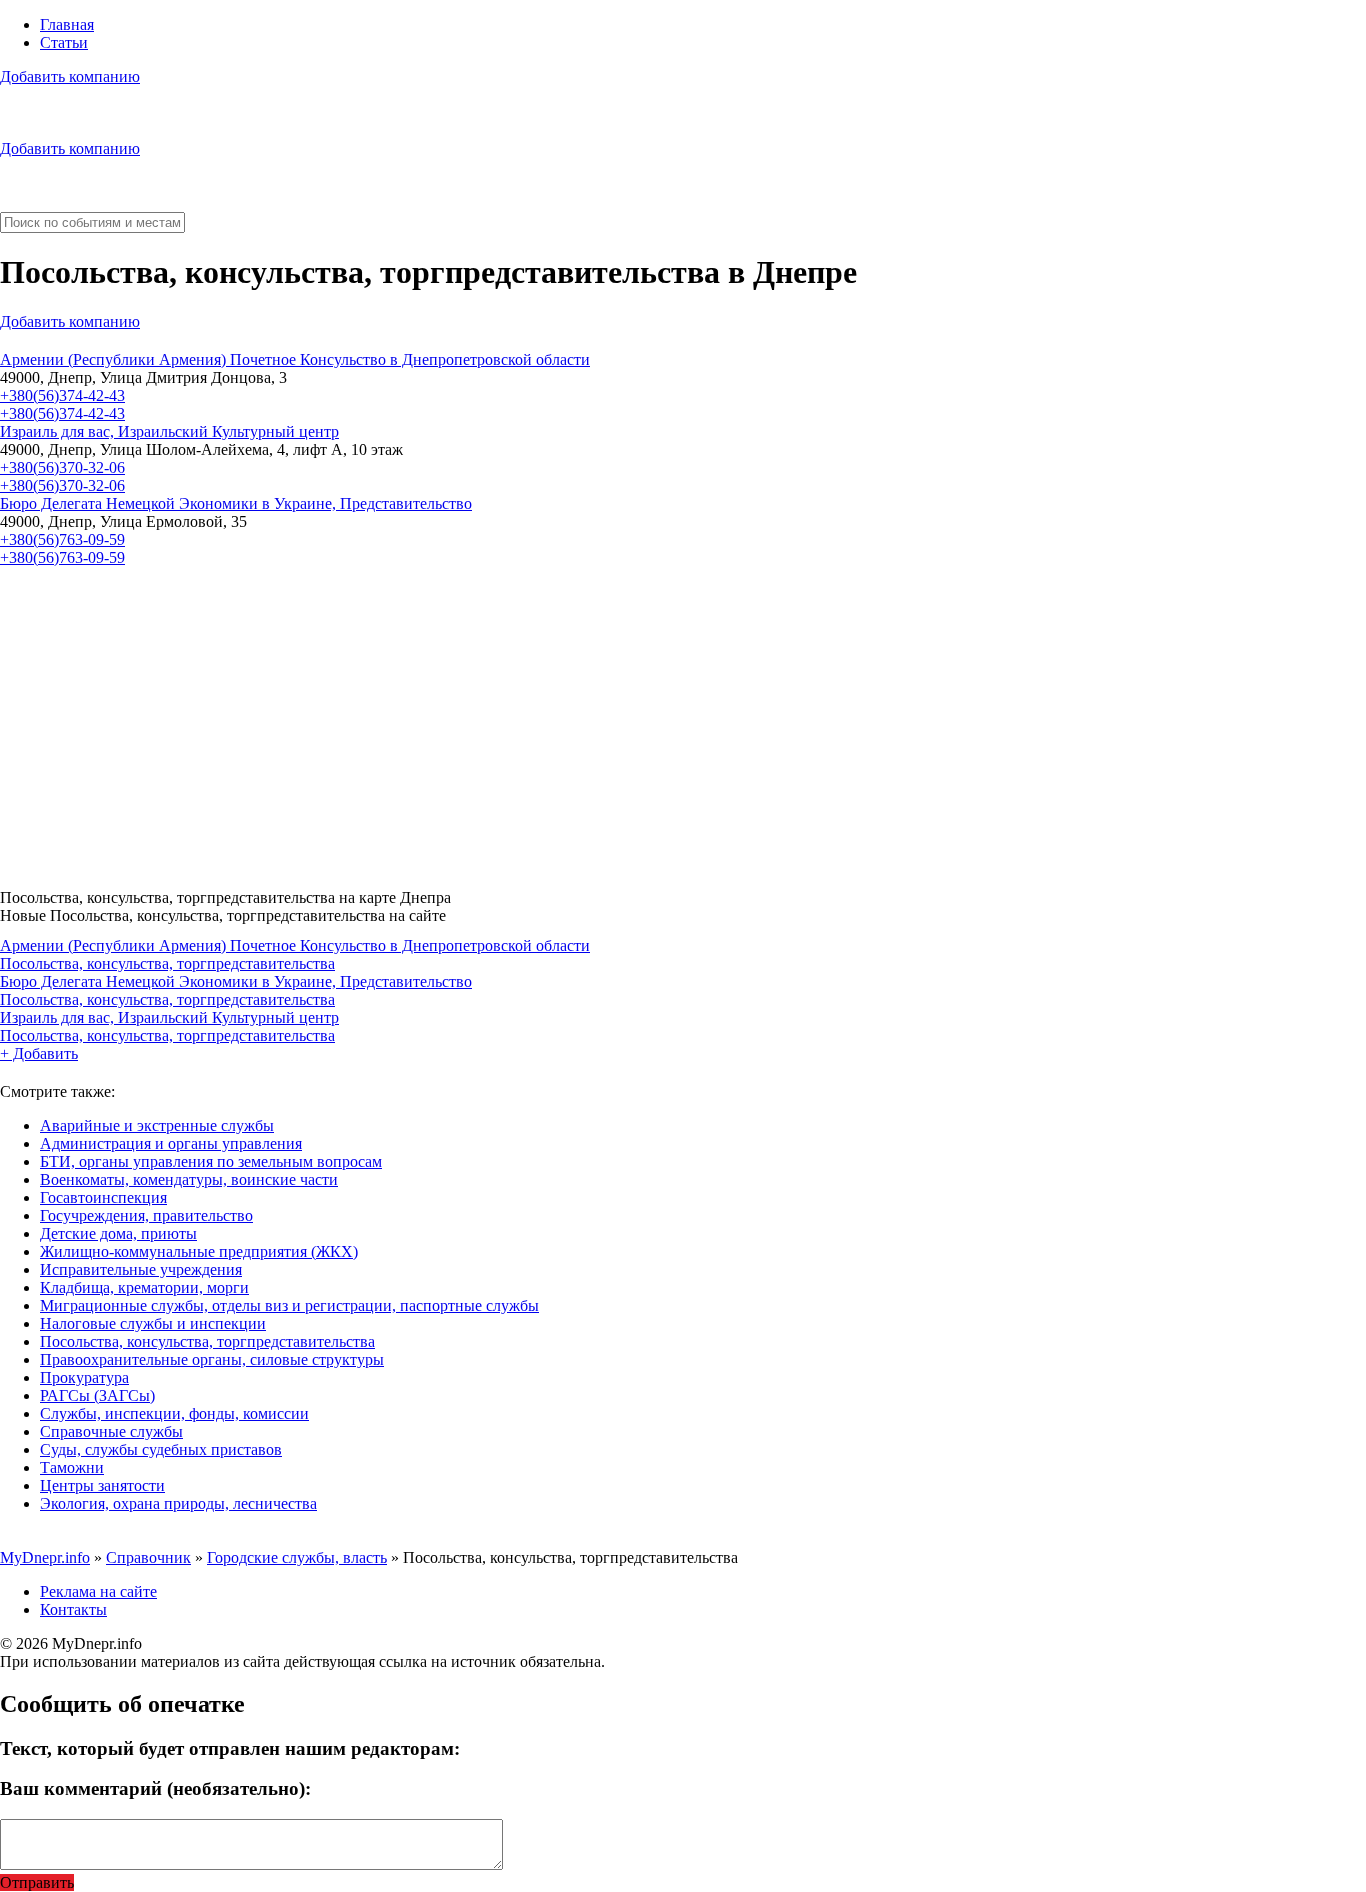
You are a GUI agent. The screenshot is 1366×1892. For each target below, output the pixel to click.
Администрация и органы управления (171, 1143)
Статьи (64, 42)
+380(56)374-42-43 (62, 395)
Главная (67, 24)
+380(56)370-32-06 (62, 467)
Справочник (148, 1557)
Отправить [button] (37, 1882)
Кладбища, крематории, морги (144, 1287)
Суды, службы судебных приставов (161, 1449)
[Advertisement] (600, 720)
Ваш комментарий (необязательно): (155, 1788)
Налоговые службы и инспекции (153, 1323)
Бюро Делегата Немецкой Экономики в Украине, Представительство (236, 503)
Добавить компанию (70, 76)
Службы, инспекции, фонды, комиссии (174, 1413)
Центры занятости (102, 1485)
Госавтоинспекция (103, 1197)
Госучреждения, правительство (146, 1215)
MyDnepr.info (45, 1557)
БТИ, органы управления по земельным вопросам (211, 1161)
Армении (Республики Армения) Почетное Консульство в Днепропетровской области (295, 359)
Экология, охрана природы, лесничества (178, 1503)
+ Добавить (39, 1053)
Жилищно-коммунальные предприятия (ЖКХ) (199, 1251)
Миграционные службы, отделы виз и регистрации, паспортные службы (289, 1305)
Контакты (73, 1609)
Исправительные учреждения (141, 1269)
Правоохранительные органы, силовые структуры (212, 1359)
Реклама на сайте (98, 1591)
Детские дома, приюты (118, 1233)
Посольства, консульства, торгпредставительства (167, 963)
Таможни (72, 1467)
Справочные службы (111, 1431)
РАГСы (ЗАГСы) (97, 1395)
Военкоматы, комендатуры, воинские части (189, 1179)
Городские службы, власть (297, 1557)
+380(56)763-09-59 (62, 539)
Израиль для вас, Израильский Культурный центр (169, 431)
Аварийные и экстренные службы (157, 1125)
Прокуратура (84, 1377)
